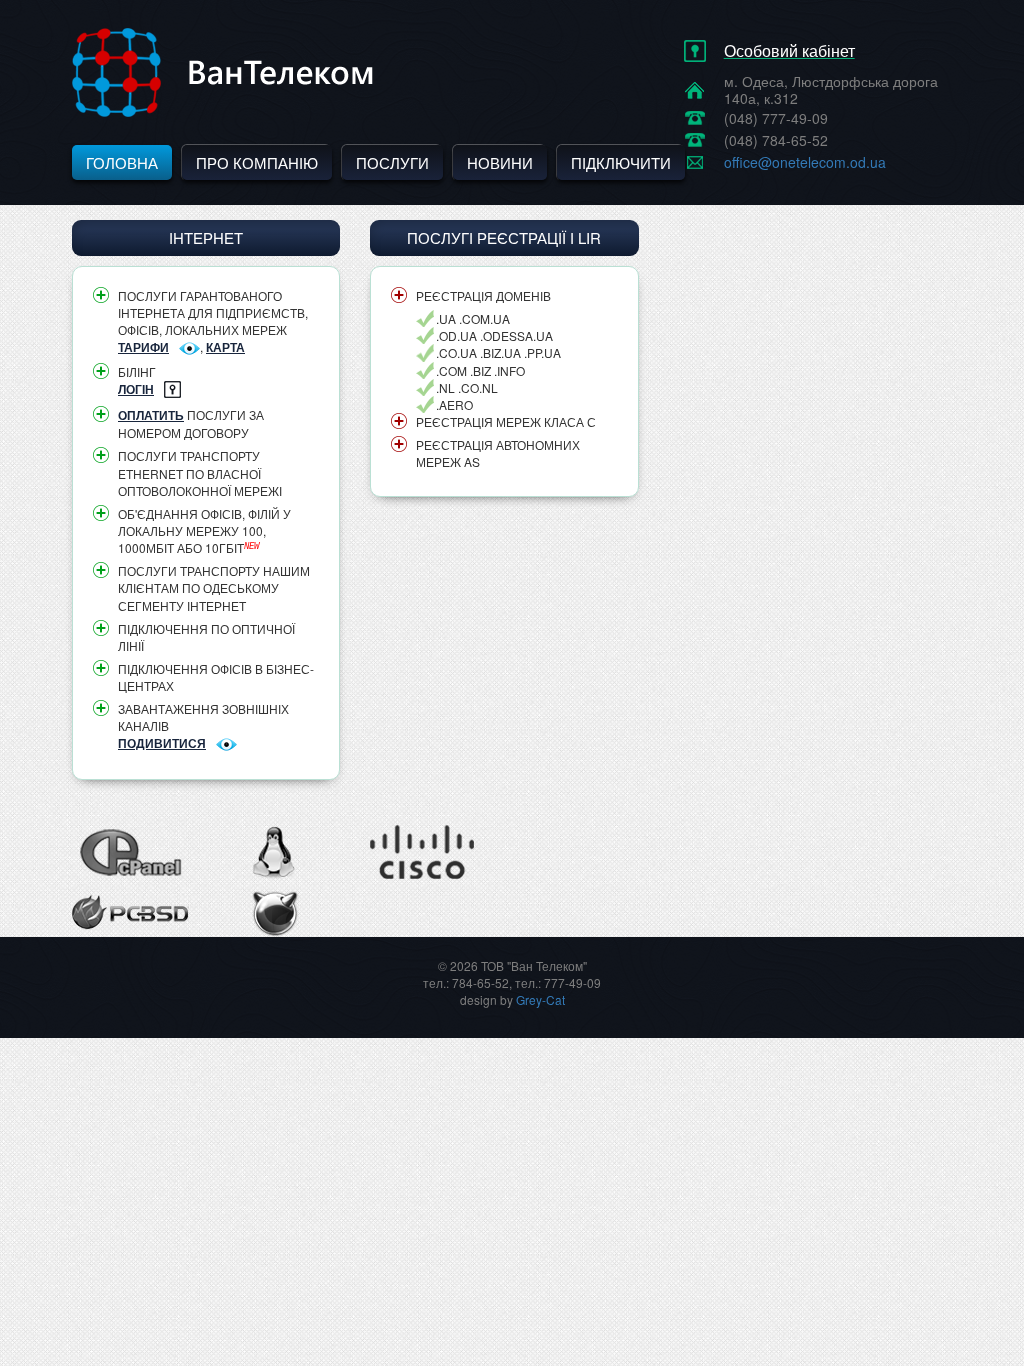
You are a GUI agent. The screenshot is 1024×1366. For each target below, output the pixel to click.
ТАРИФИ (143, 347)
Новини (500, 162)
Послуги (392, 162)
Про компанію (257, 162)
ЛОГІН (136, 389)
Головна (122, 162)
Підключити (621, 162)
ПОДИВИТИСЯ (162, 743)
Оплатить (151, 415)
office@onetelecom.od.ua (805, 162)
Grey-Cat (540, 999)
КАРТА (225, 347)
